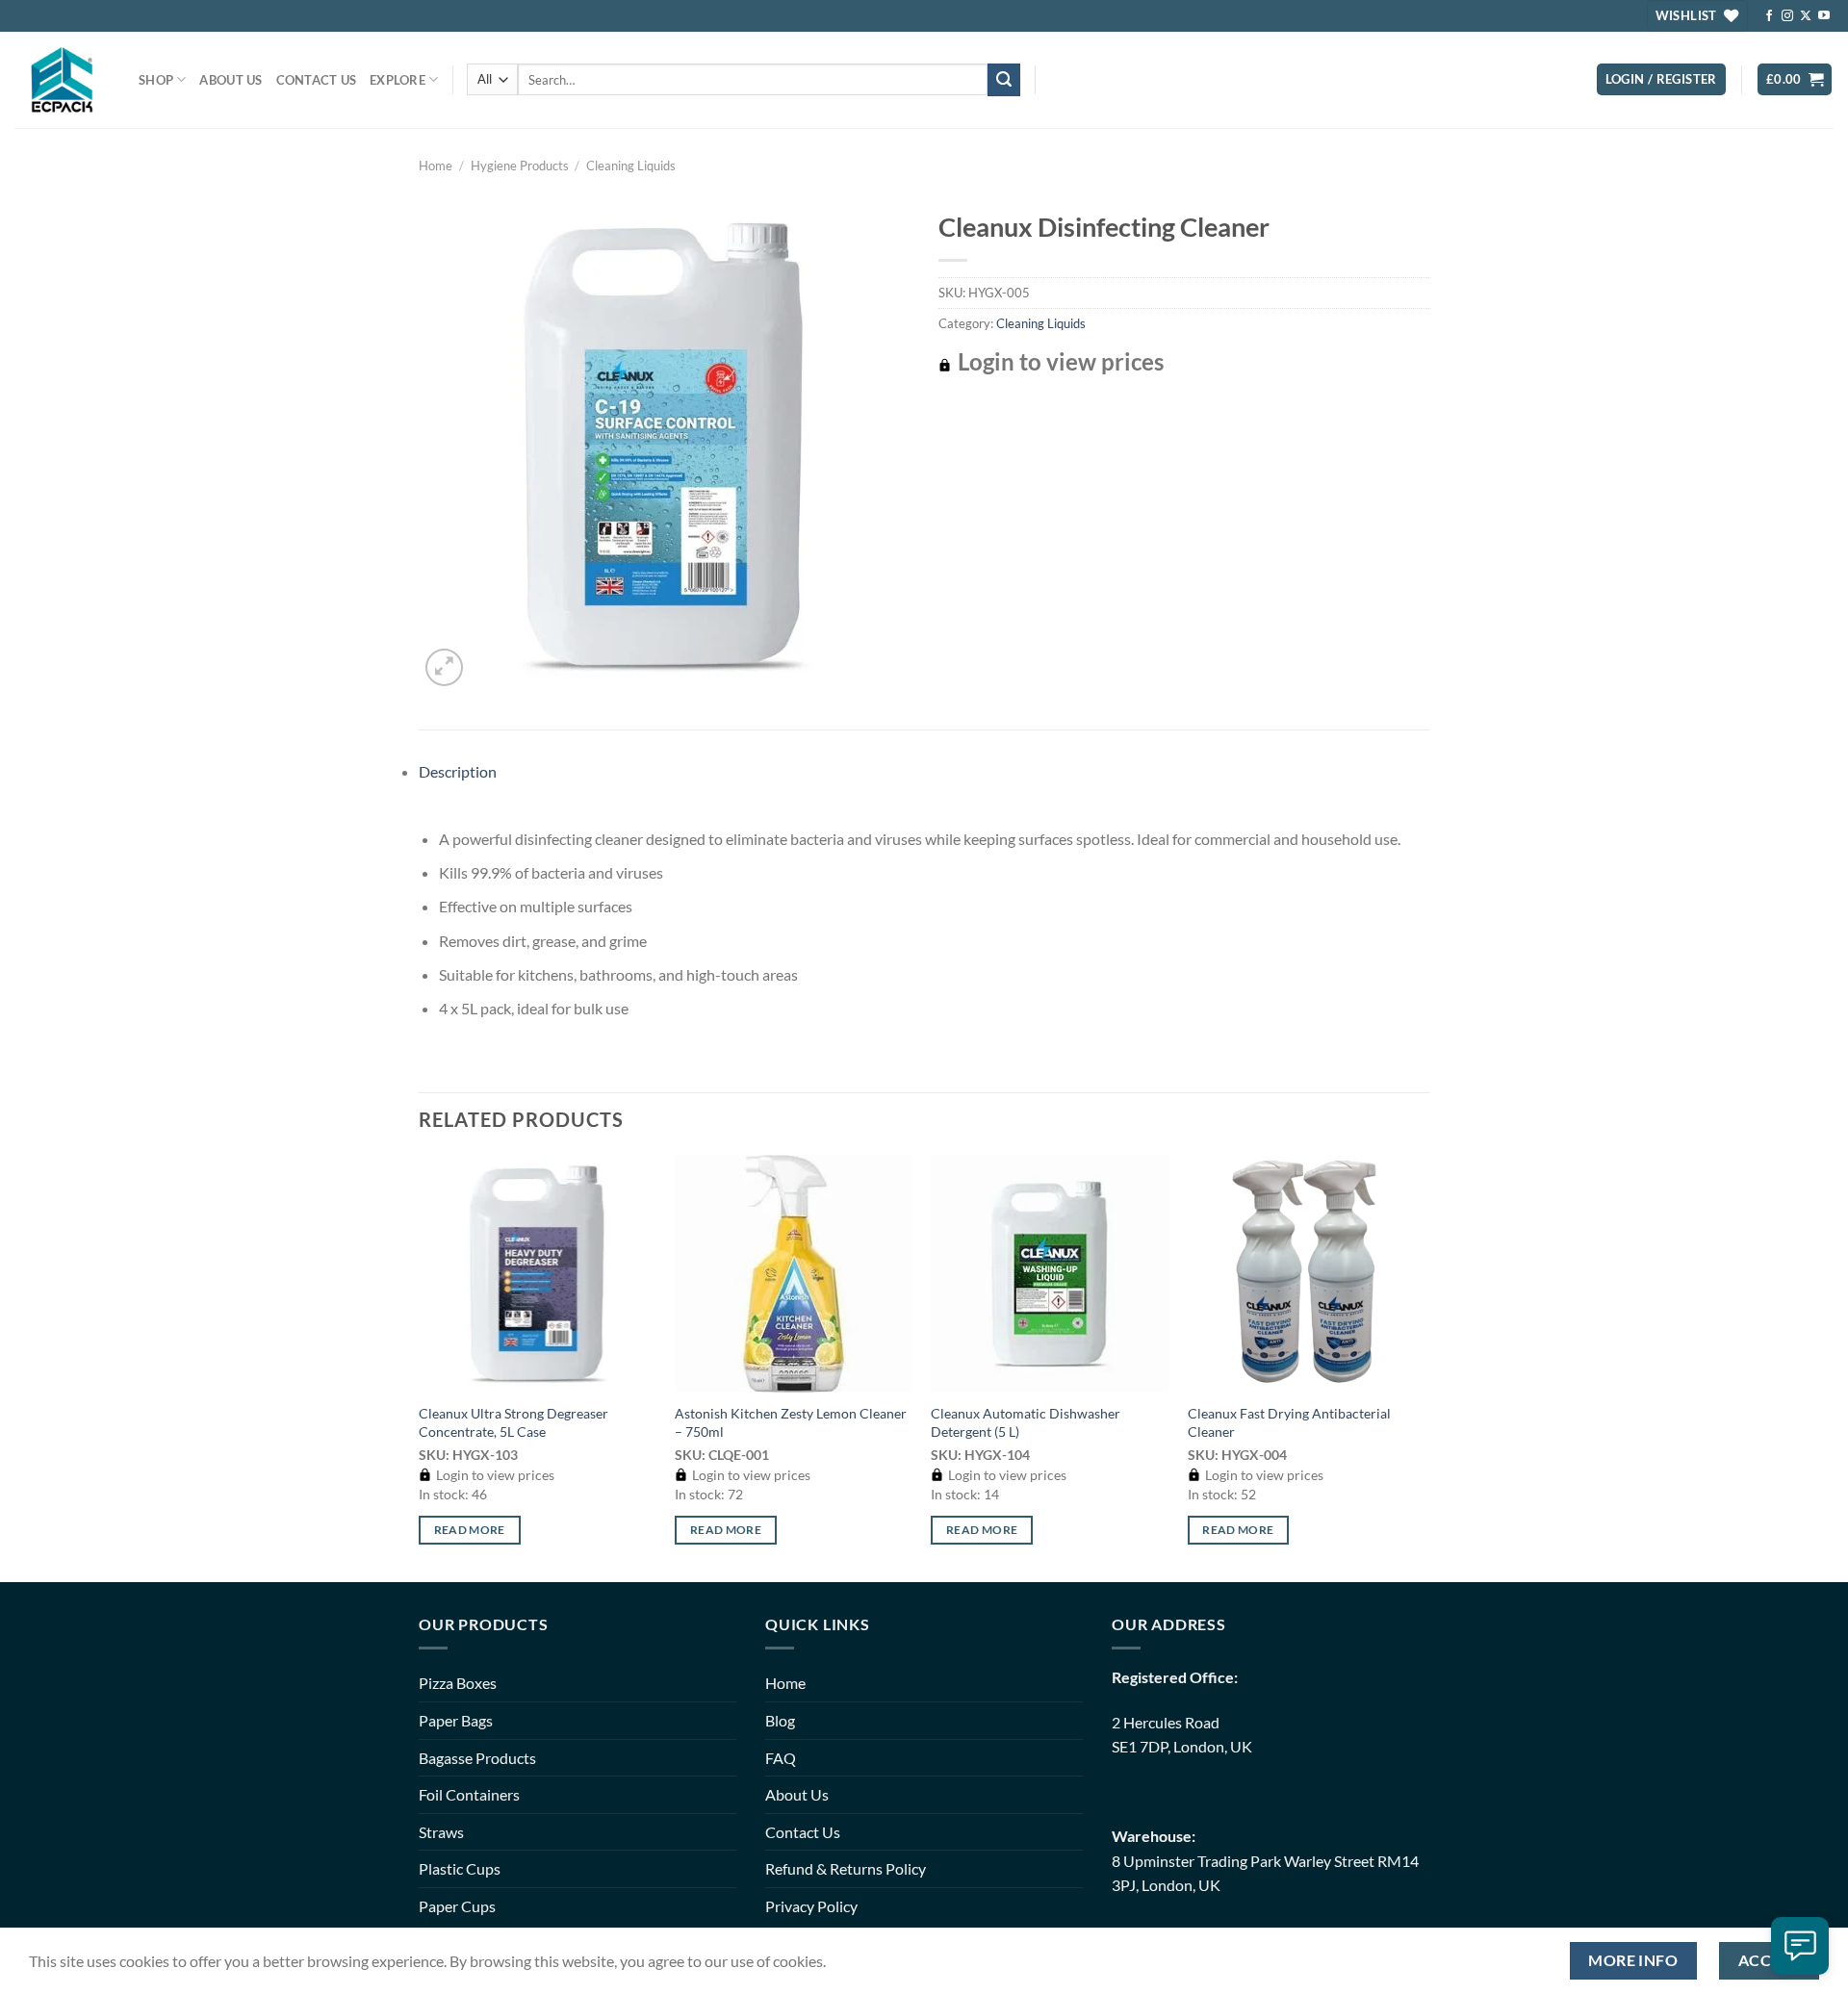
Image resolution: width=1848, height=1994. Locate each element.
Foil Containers (469, 1794)
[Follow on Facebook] (1769, 16)
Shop (156, 80)
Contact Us (317, 80)
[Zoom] (444, 667)
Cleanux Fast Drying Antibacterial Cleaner (1289, 1422)
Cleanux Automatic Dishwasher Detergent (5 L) (1026, 1422)
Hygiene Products (520, 166)
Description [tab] (458, 771)
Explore (398, 80)
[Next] (1424, 1367)
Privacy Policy (811, 1906)
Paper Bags (456, 1720)
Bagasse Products (477, 1758)
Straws (441, 1832)
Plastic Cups (460, 1868)
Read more (470, 1530)
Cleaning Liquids (631, 166)
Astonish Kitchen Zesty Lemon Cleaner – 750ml (791, 1422)
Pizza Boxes (458, 1683)
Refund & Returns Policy (846, 1868)
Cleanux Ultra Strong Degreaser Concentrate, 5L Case (513, 1422)
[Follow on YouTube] (1824, 16)
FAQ (781, 1758)
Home (436, 166)
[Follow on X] (1806, 16)
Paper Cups (457, 1906)
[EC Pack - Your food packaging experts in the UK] (62, 79)
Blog (780, 1720)
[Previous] (420, 1367)
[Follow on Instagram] (1787, 16)
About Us (231, 80)
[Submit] (1004, 80)
